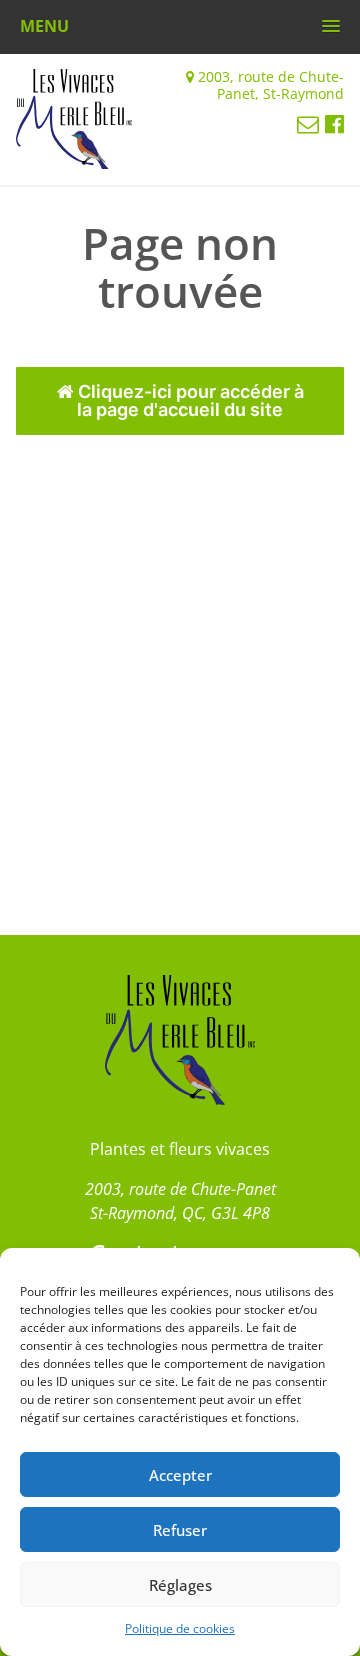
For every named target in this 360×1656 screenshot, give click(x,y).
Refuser (180, 1530)
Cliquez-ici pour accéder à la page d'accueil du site (189, 400)
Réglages (180, 1585)
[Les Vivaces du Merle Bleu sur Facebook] (334, 123)
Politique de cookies (180, 1628)
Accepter (180, 1475)
